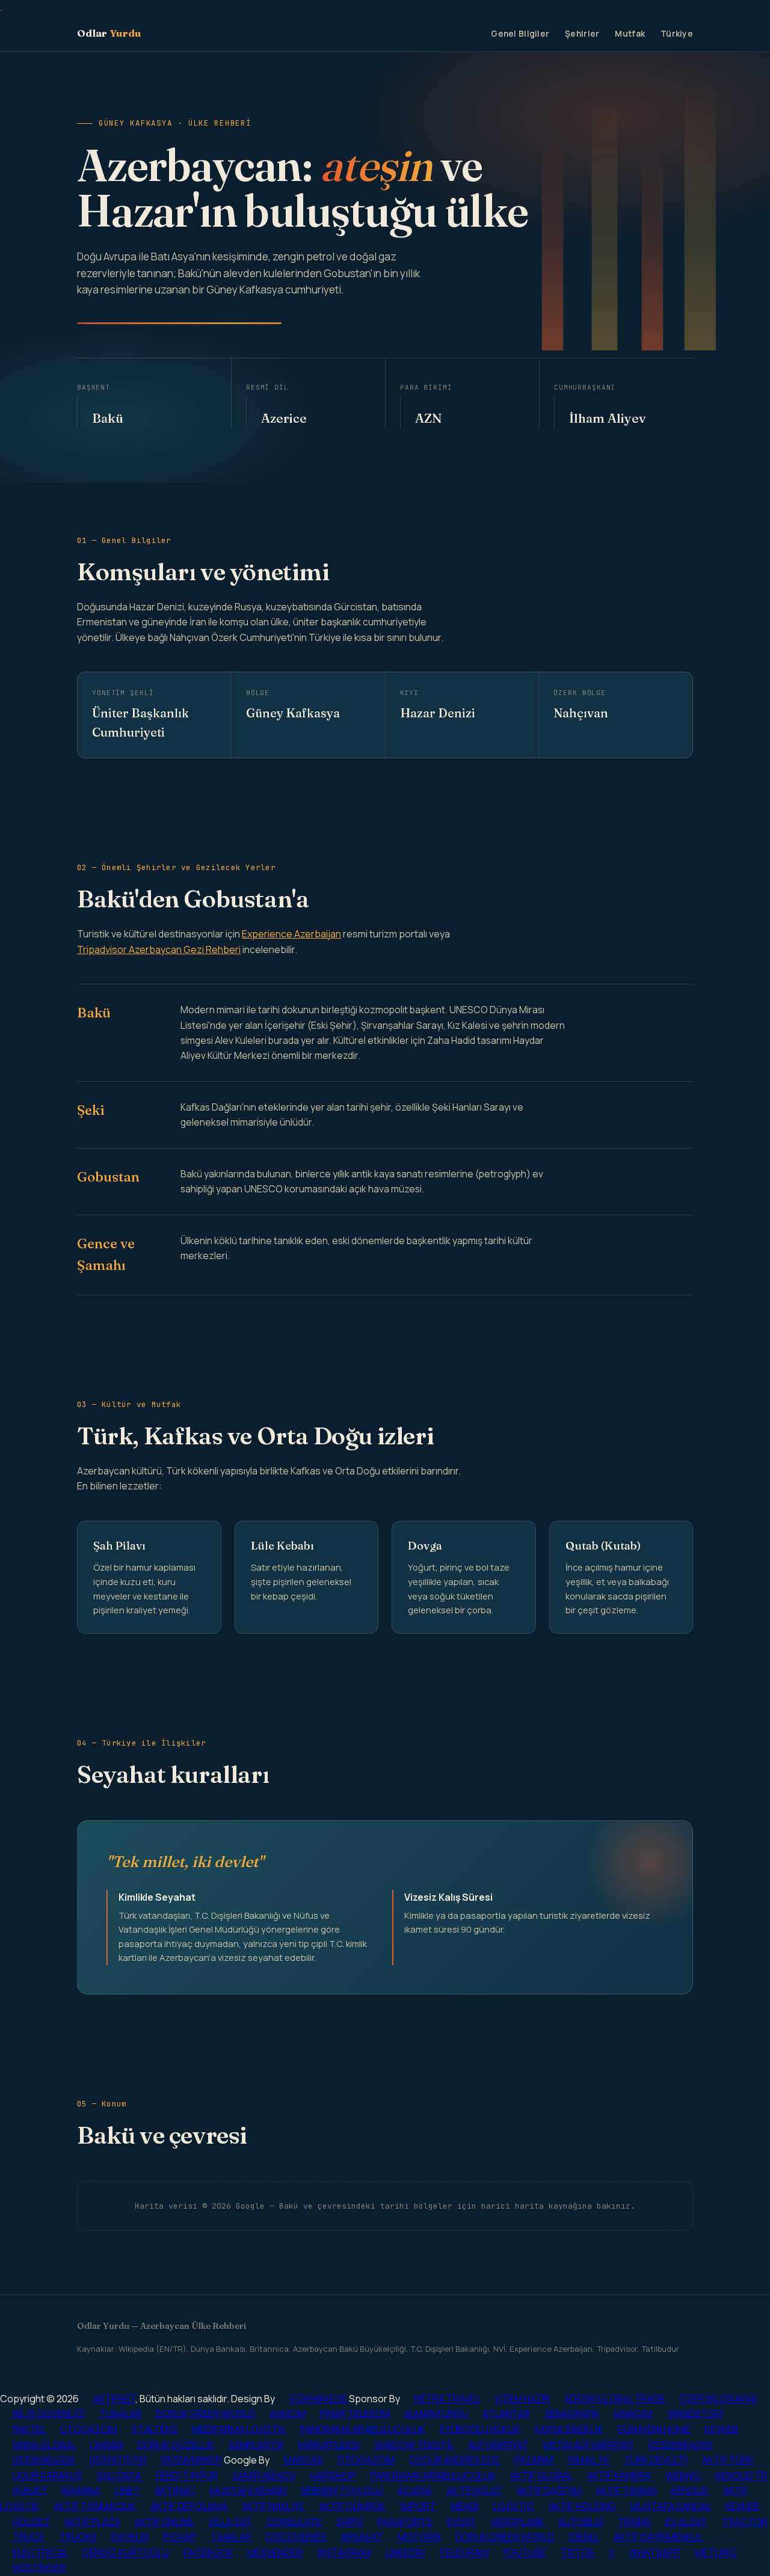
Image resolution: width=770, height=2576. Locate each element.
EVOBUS (130, 2537)
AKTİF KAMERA (619, 2476)
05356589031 (192, 2460)
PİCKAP (180, 2537)
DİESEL (584, 2537)
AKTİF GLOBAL (541, 2476)
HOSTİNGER (39, 2568)
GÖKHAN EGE (319, 2399)
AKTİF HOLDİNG (582, 2506)
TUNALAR (120, 2414)
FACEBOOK (208, 2553)
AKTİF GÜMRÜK (352, 2506)
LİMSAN (107, 2445)
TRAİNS (634, 2522)
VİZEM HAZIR (522, 2399)
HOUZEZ (31, 2522)
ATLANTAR (506, 2414)
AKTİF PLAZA (92, 2522)
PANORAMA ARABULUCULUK (363, 2429)
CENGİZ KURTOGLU (126, 2553)
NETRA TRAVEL (447, 2399)
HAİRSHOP (333, 2476)
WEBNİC (683, 2476)
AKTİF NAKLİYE (273, 2506)
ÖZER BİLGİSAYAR (719, 2399)
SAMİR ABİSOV (264, 2476)
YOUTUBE (525, 2553)
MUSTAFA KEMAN (248, 2491)
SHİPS (350, 2522)
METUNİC (716, 2553)
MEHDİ (465, 2506)
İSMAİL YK (589, 2460)
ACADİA (415, 2491)
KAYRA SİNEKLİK (569, 2429)
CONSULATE (294, 2522)
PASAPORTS (405, 2522)
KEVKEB (722, 2429)
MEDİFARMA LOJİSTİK (239, 2429)
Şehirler (582, 33)
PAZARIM (534, 2460)
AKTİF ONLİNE (164, 2522)
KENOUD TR (742, 2476)
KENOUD (690, 2491)
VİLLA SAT (230, 2522)
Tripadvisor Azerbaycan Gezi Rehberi (159, 949)
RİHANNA (81, 2491)
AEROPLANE (517, 2522)
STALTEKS (155, 2429)
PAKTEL (29, 2429)
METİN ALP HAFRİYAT (589, 2445)
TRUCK (29, 2537)
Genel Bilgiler (520, 33)
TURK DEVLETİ (656, 2460)
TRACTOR (745, 2522)
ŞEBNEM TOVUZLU (342, 2491)
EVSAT (462, 2522)
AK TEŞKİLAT (474, 2491)
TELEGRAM (464, 2553)
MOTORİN (419, 2537)
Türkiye (677, 33)
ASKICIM (288, 2414)
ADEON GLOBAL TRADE (615, 2399)
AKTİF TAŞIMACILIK (95, 2506)
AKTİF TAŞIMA (626, 2491)
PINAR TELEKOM (355, 2414)
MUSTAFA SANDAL (671, 2506)
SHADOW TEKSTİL (414, 2445)
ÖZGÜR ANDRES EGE (454, 2460)
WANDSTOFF (696, 2414)
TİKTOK (577, 2553)
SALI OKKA (119, 2476)
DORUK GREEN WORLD (205, 2414)
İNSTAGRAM (344, 2553)
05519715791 (118, 2460)
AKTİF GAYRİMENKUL (658, 2537)
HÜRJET (30, 2491)
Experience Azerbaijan (291, 934)
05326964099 (680, 2445)
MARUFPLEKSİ (329, 2445)
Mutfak (630, 33)
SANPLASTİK (256, 2445)
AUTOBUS (581, 2522)
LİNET (128, 2491)
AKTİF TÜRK (728, 2460)
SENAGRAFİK (572, 2414)
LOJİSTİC (514, 2506)
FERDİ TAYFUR (187, 2476)
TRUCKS (78, 2537)
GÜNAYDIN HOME (654, 2429)
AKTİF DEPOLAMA (189, 2506)
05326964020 (44, 2460)
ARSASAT (362, 2537)
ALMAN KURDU (436, 2414)
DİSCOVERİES (296, 2537)
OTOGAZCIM (89, 2429)
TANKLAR (231, 2537)
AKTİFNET (114, 2399)
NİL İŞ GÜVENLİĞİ (49, 2414)
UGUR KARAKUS (48, 2476)
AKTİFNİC (175, 2491)
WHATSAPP (655, 2553)
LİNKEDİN (405, 2553)
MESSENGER (275, 2553)
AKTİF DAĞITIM (549, 2491)
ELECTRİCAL (40, 2553)
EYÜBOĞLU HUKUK (480, 2429)
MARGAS (634, 2414)
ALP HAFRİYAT (498, 2445)
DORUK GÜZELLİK (176, 2445)
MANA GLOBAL (44, 2445)
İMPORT (418, 2506)
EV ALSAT (686, 2522)
